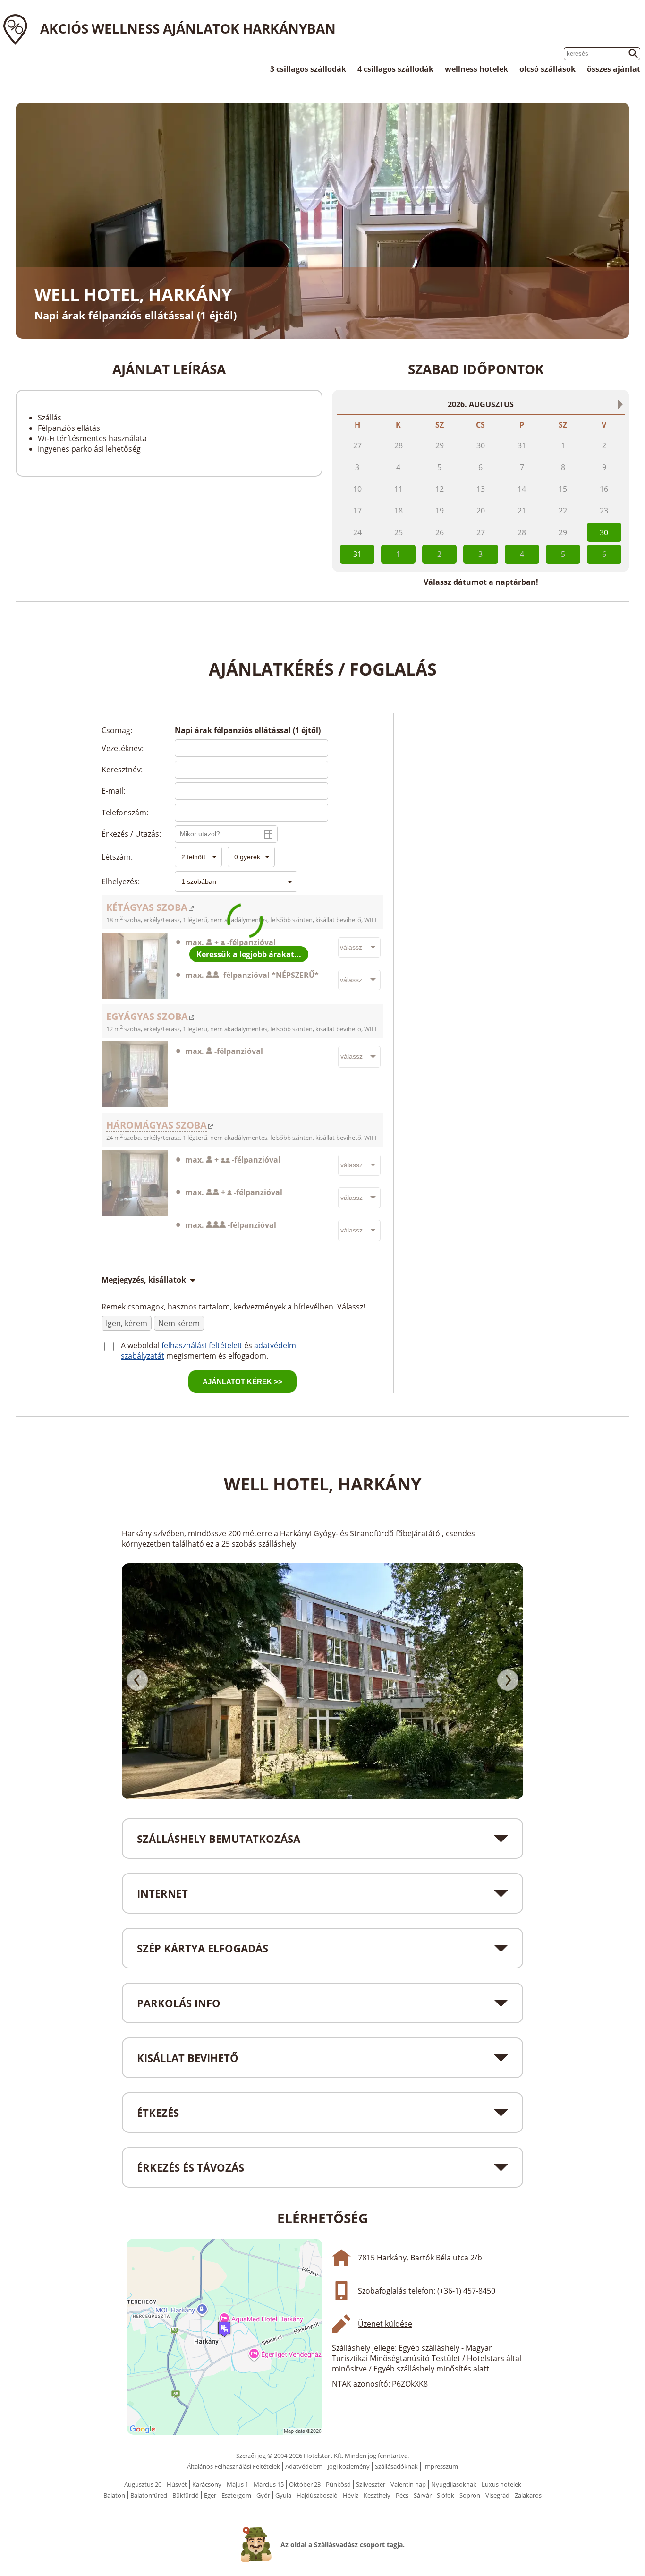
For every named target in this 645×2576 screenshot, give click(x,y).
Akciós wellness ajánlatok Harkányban (188, 28)
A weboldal (141, 1345)
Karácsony (207, 2484)
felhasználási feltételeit (202, 1345)
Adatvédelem (304, 2466)
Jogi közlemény (349, 2466)
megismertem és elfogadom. (217, 1356)
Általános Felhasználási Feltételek (233, 2466)
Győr (263, 2495)
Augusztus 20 (143, 2484)
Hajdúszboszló (317, 2495)
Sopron (470, 2495)
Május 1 (238, 2484)
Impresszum (441, 2466)
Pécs (402, 2495)
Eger (210, 2495)
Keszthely (377, 2495)
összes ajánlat (614, 69)
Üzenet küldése (385, 2324)
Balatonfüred (149, 2495)
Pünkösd (338, 2484)
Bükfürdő (186, 2495)
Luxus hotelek (501, 2484)
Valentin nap (408, 2484)
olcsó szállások (547, 69)
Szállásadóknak (396, 2466)
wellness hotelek (476, 69)
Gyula (283, 2495)
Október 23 (305, 2484)
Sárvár (423, 2495)
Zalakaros (528, 2495)
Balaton (114, 2495)
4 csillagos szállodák (395, 69)
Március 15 (269, 2484)
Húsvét (177, 2484)
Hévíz (351, 2495)
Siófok (446, 2495)
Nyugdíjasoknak (454, 2484)
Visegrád (497, 2495)
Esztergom (236, 2495)
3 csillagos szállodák (308, 69)
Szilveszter (371, 2484)
